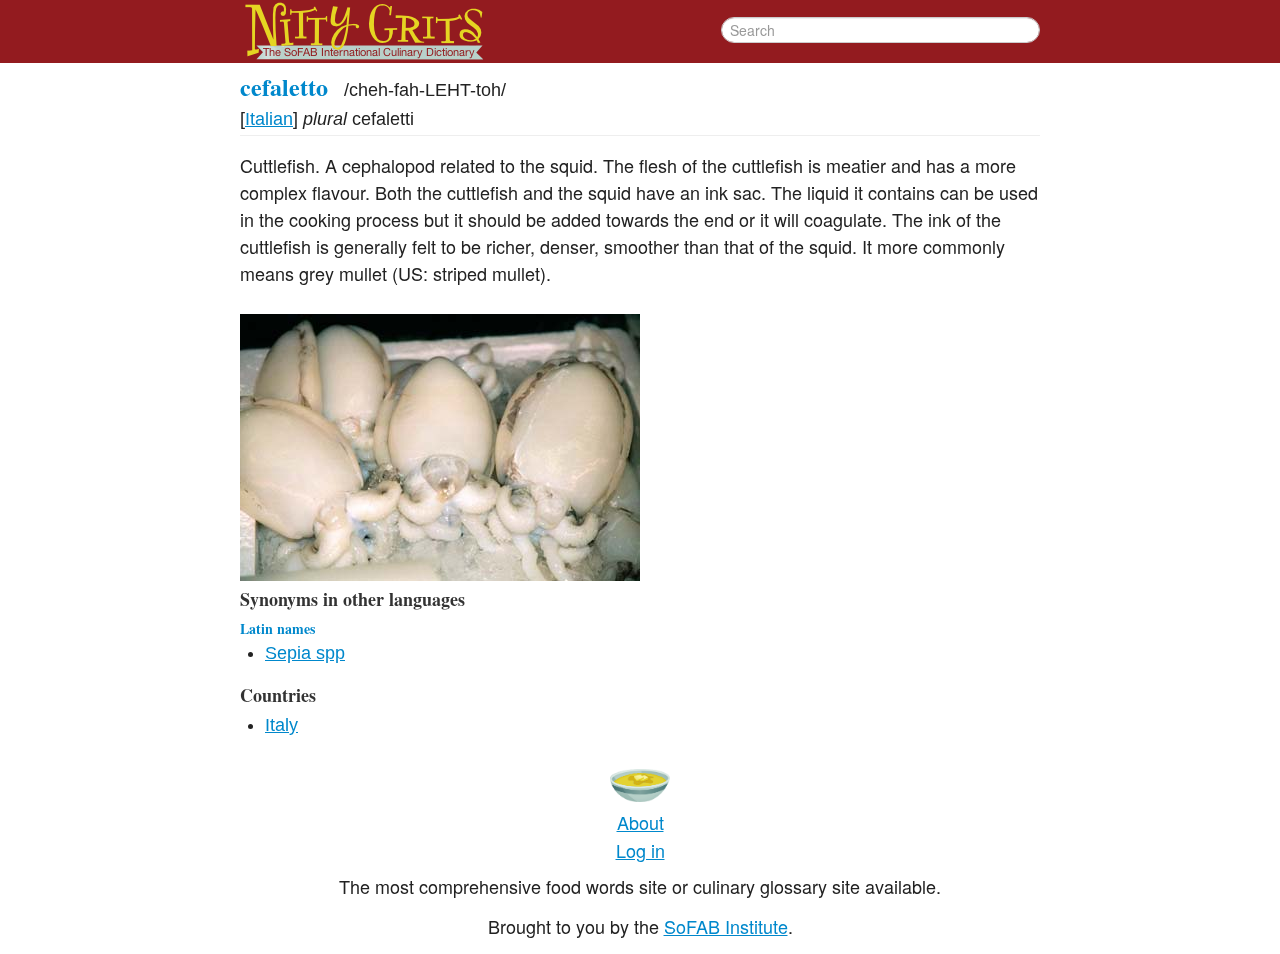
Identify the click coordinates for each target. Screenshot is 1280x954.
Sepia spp (305, 653)
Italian (269, 119)
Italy (281, 725)
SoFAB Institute (726, 926)
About (640, 822)
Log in (640, 850)
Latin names (277, 628)
